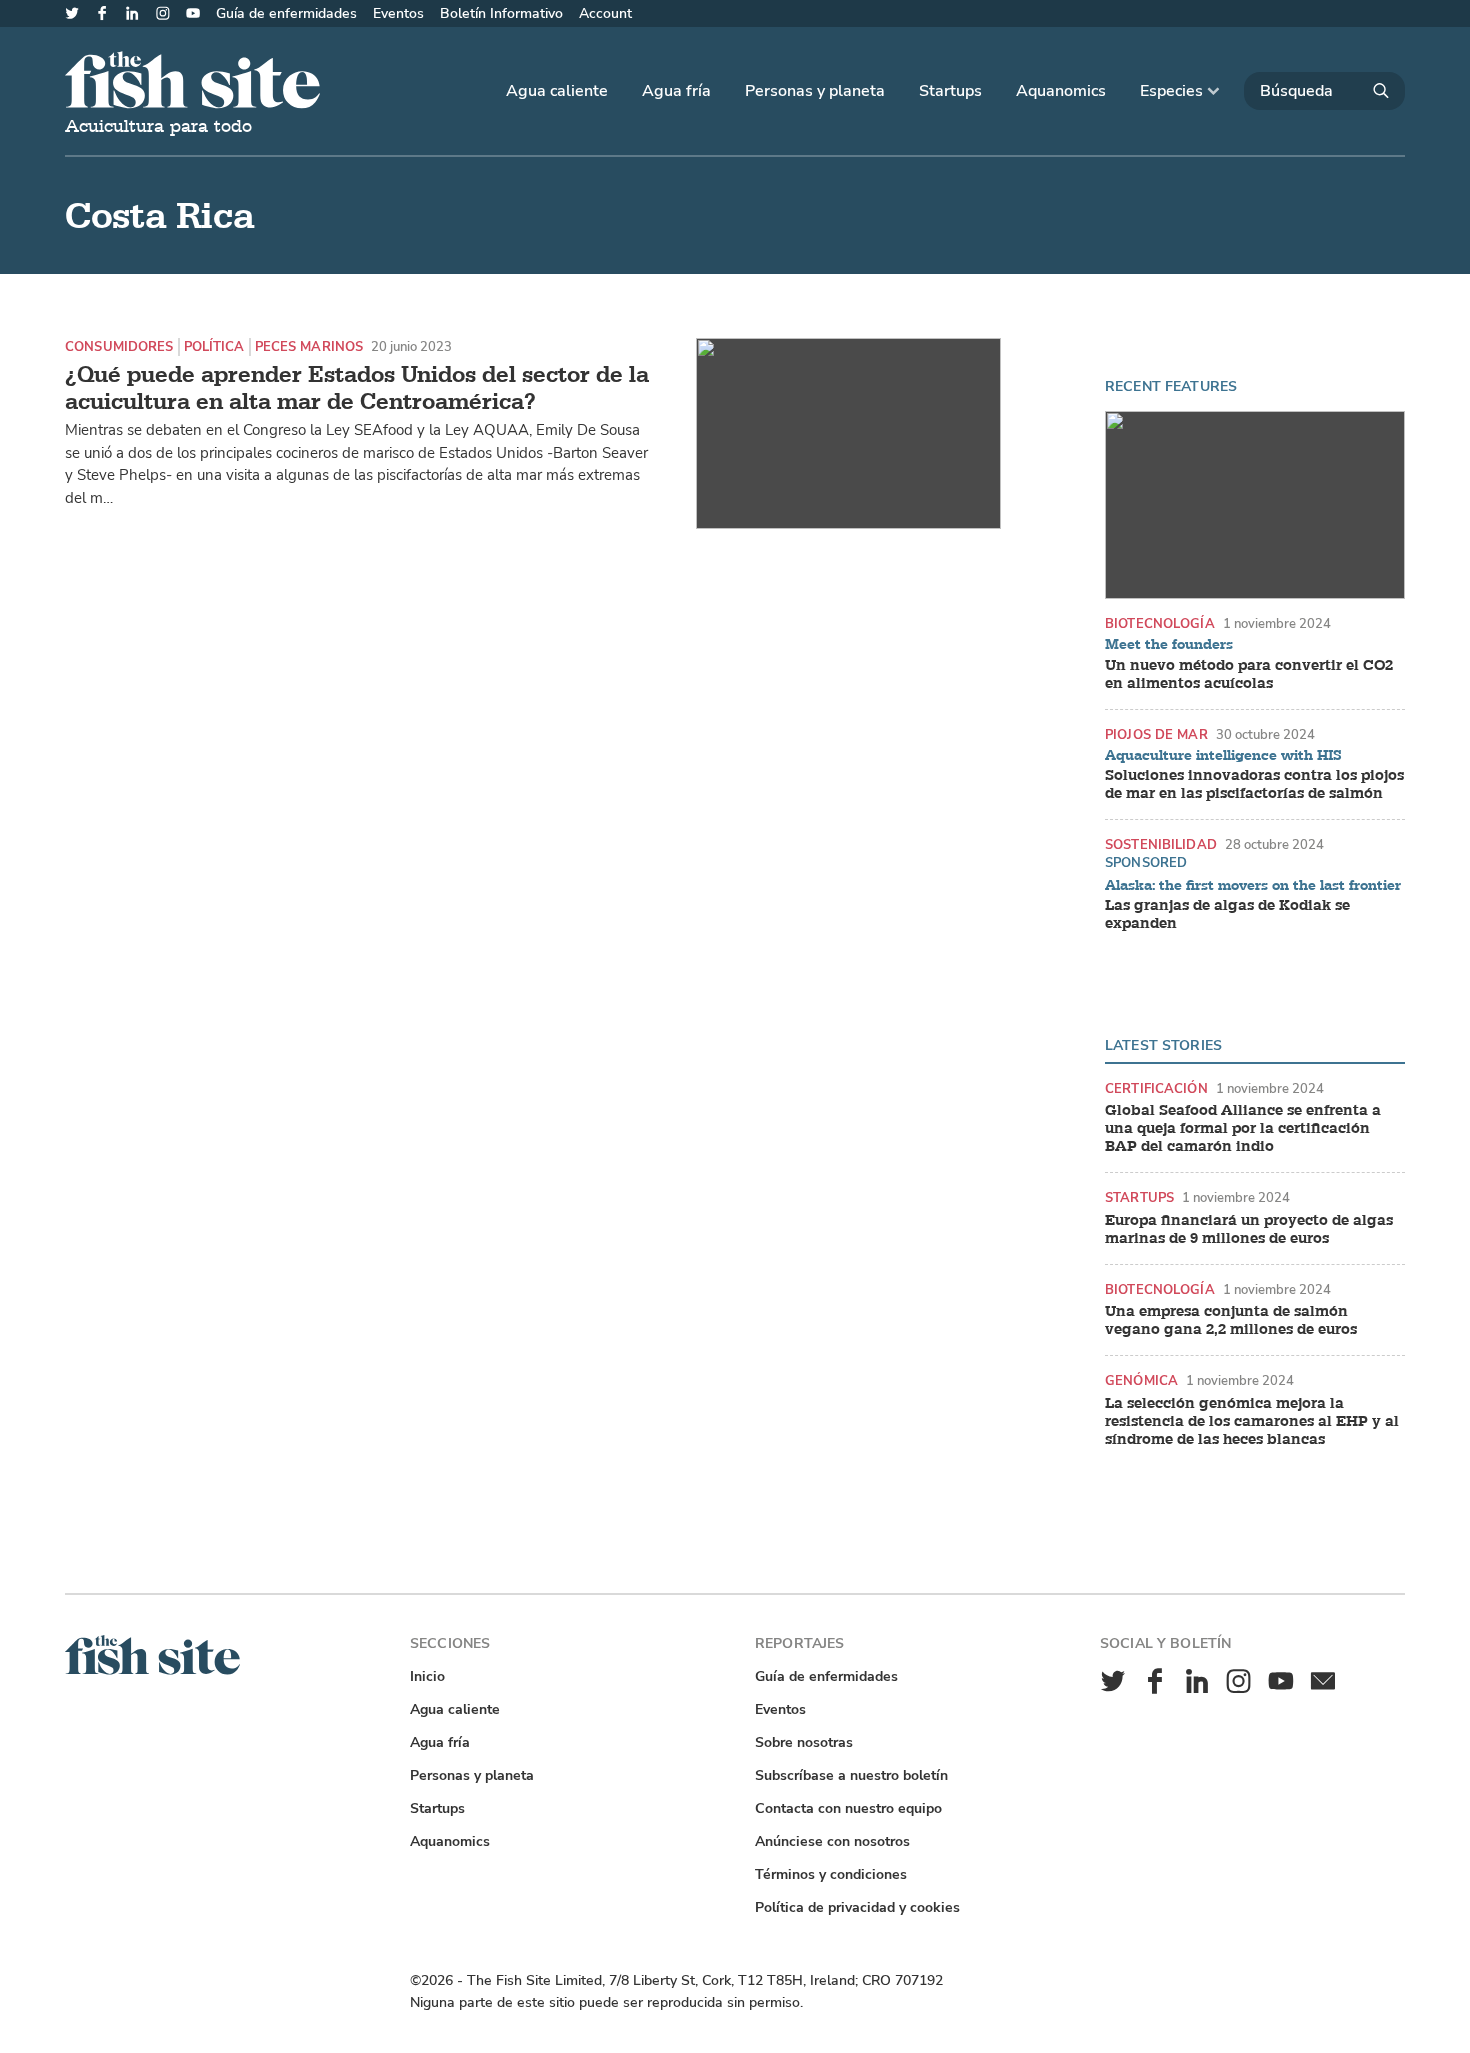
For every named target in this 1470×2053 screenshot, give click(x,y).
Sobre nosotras (804, 1742)
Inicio (427, 1676)
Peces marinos (309, 346)
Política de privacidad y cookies (857, 1907)
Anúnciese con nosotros (832, 1841)
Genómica (1141, 1380)
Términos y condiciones (831, 1874)
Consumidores (119, 346)
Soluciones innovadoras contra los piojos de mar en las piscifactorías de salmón (1254, 785)
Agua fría (676, 91)
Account (605, 13)
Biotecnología (1160, 623)
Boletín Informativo (501, 13)
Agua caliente (557, 91)
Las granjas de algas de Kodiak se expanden (1227, 915)
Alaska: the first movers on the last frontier (1253, 886)
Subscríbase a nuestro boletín (851, 1775)
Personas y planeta (815, 91)
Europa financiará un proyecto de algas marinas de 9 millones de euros (1249, 1230)
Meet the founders (1169, 645)
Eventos (398, 13)
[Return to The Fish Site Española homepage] (152, 1670)
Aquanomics (1061, 91)
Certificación (1156, 1088)
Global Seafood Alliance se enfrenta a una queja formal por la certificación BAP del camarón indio (1243, 1129)
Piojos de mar (1156, 734)
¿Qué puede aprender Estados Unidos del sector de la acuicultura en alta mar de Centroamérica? (357, 388)
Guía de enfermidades (286, 13)
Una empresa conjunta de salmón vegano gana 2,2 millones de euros (1231, 1321)
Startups (950, 91)
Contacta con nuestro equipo (848, 1808)
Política (214, 346)
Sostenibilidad (1161, 844)
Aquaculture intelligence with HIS (1223, 756)
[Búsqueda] (1324, 91)
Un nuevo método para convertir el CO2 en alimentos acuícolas (1249, 675)
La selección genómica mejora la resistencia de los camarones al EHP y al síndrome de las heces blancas (1252, 1422)
